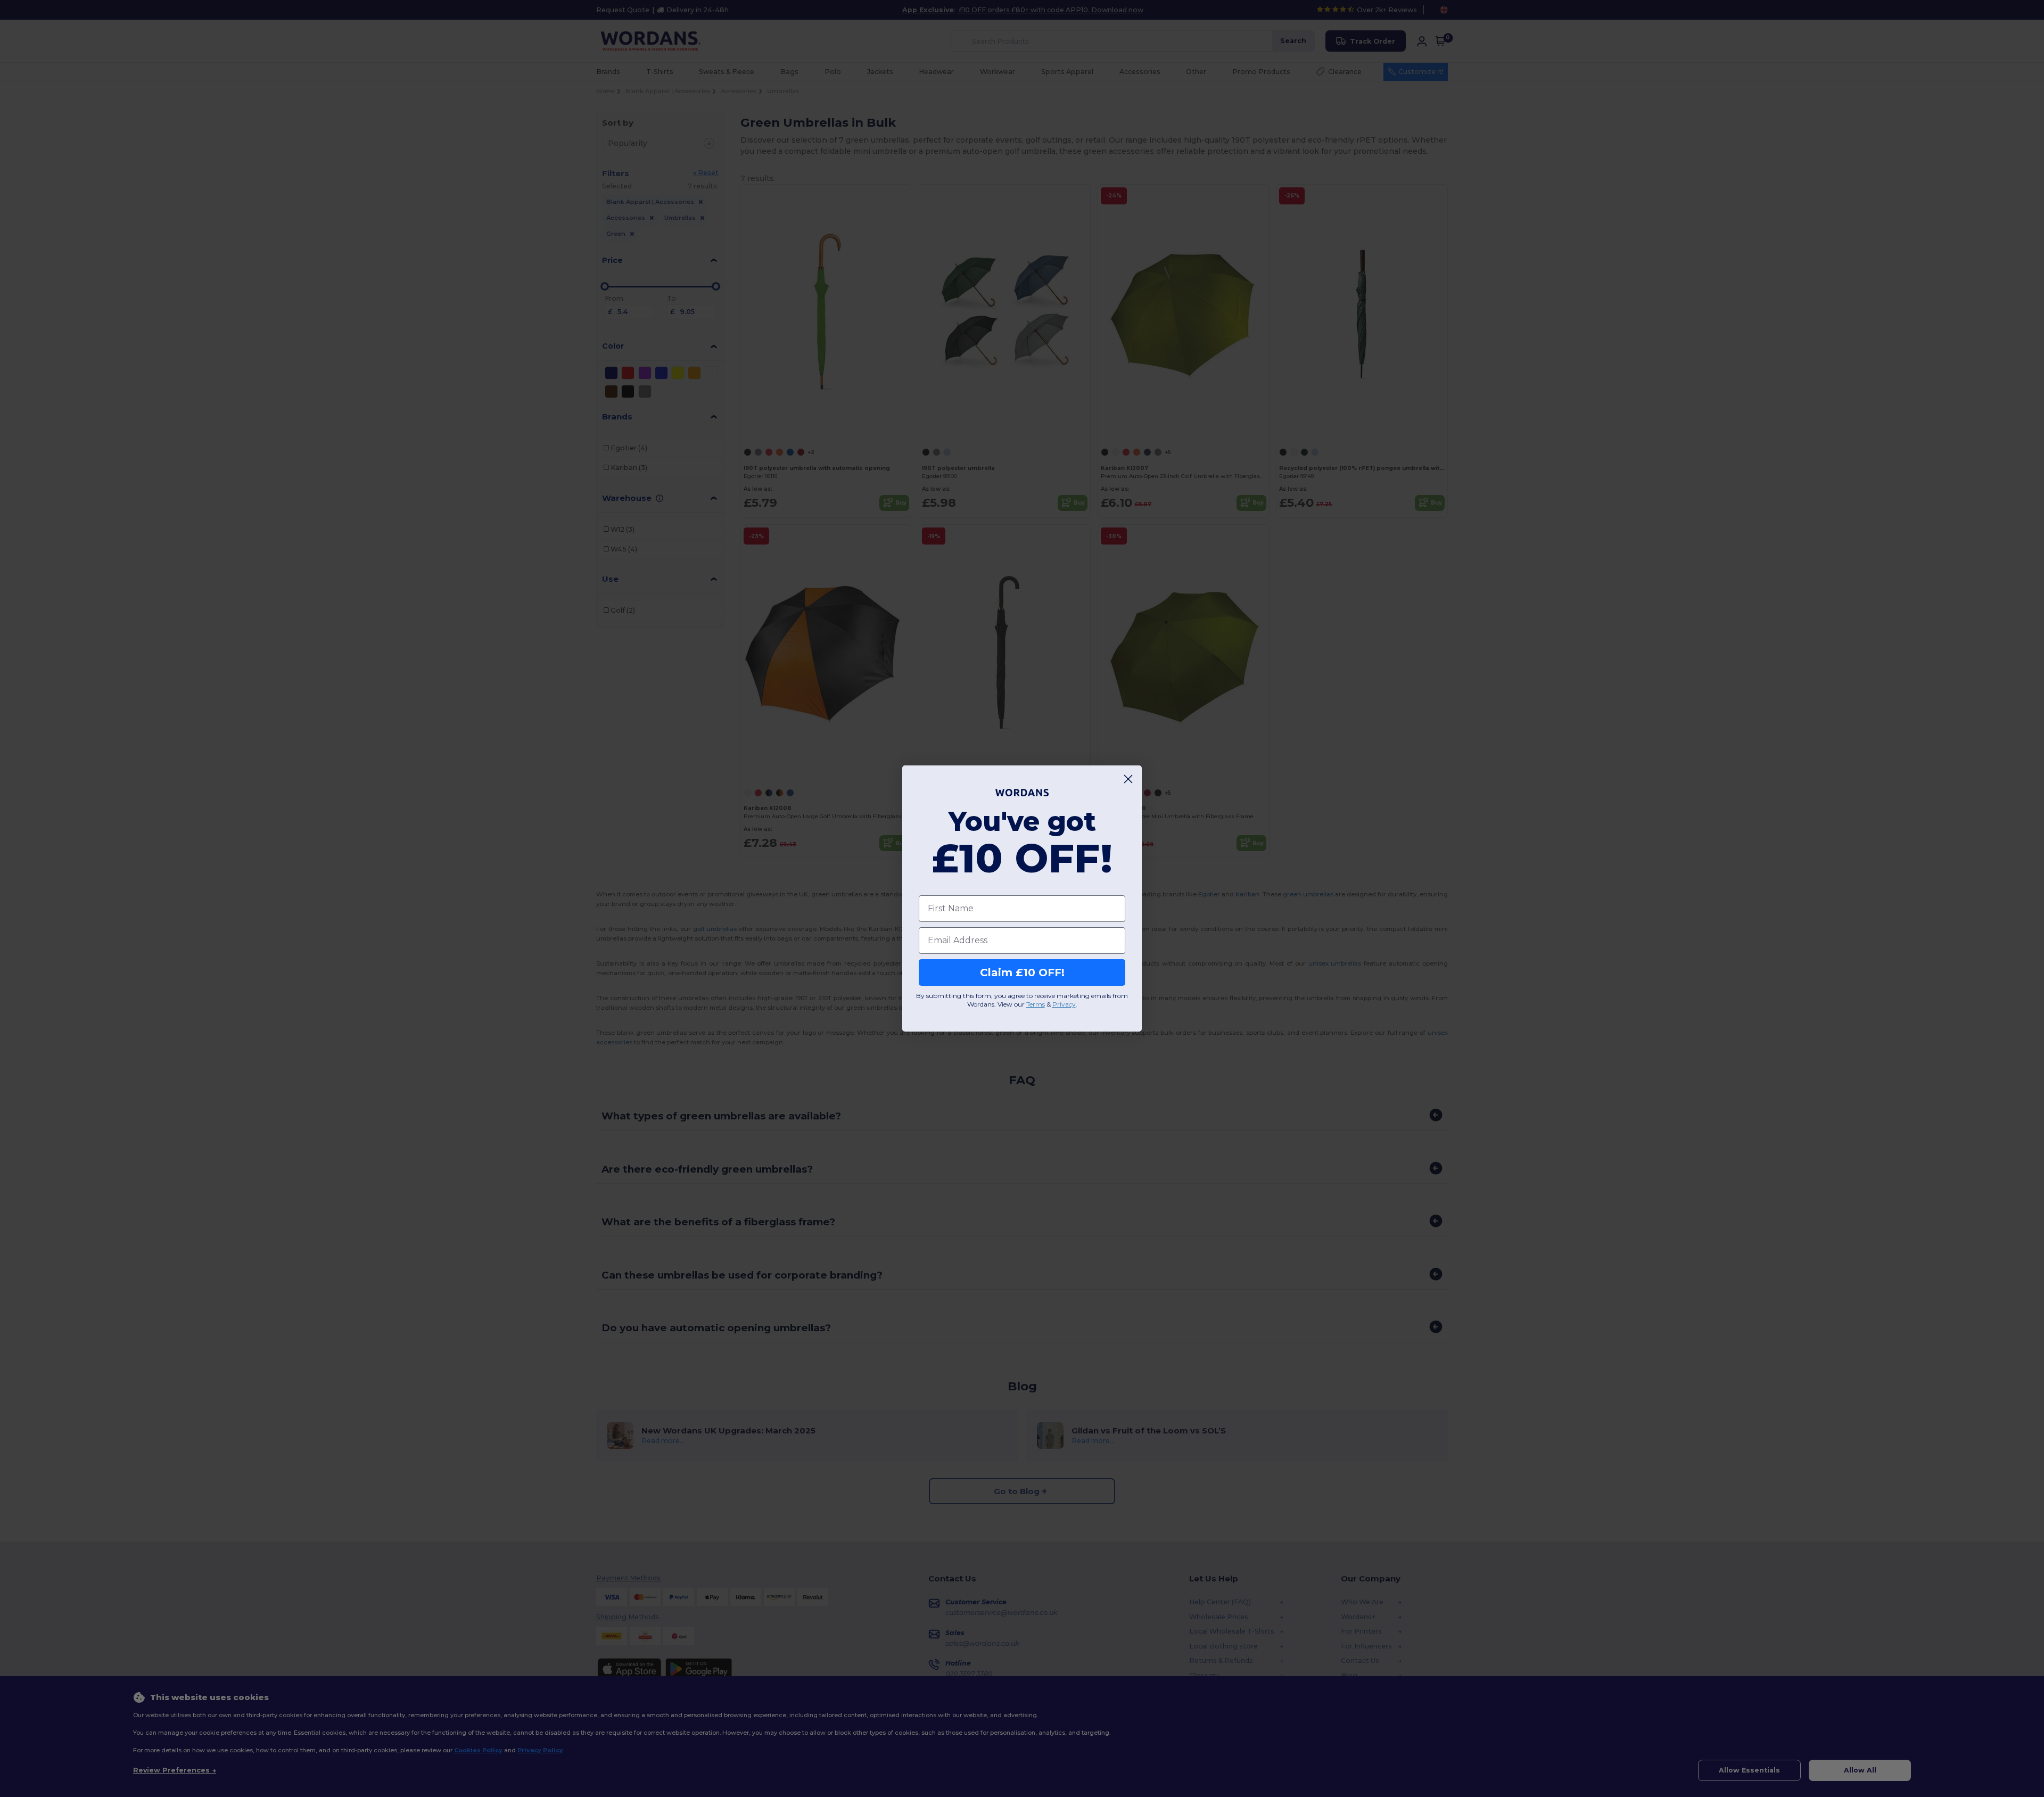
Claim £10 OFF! (1022, 972)
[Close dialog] (1128, 779)
